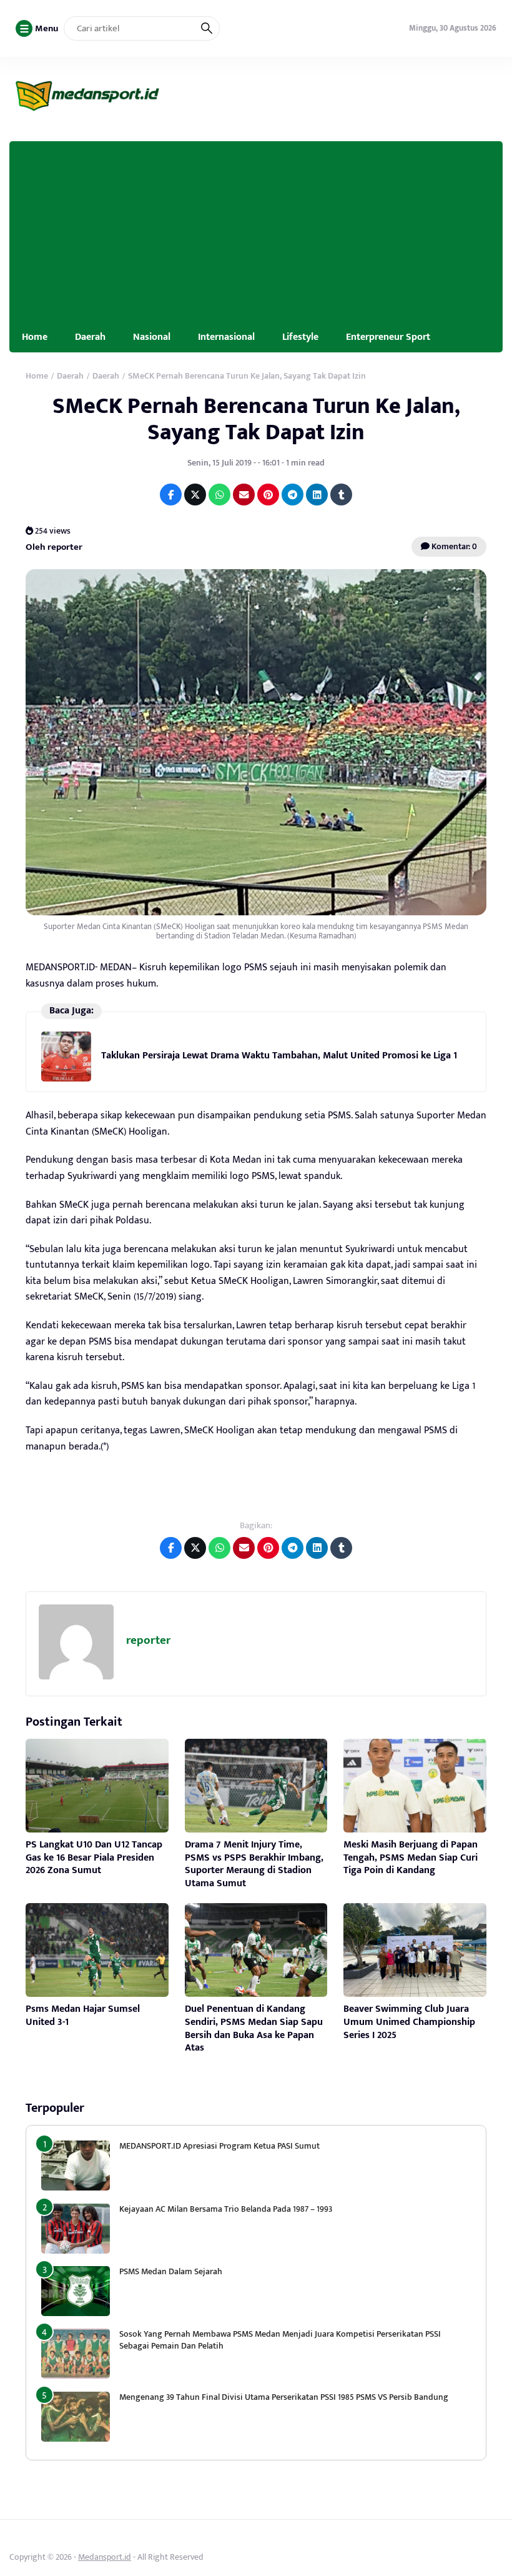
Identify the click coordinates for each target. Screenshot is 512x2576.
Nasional (152, 337)
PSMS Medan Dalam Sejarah (171, 2271)
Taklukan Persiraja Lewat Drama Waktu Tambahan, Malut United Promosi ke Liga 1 (279, 1056)
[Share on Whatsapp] (219, 495)
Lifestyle (300, 337)
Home (35, 337)
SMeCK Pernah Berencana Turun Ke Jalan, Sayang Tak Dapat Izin (256, 419)
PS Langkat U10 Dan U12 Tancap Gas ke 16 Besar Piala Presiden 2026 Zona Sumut (94, 1858)
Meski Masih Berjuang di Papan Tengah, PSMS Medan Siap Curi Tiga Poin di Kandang (411, 1858)
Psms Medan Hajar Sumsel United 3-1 (83, 2016)
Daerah (90, 337)
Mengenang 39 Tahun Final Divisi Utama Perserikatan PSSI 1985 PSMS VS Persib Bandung (284, 2397)
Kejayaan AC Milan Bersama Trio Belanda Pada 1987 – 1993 (226, 2209)
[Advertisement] (256, 229)
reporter (148, 1640)
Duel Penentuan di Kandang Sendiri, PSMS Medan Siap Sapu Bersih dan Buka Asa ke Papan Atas (254, 2028)
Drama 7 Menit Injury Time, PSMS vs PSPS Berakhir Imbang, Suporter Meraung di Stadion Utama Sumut (254, 1864)
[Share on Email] (244, 495)
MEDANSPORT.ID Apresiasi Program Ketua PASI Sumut (220, 2146)
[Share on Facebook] (171, 495)
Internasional (226, 337)
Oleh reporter (54, 547)
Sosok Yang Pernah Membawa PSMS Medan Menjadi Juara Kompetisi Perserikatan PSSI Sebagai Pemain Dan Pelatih (280, 2340)
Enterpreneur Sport (388, 337)
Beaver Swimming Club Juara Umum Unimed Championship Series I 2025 (409, 2022)
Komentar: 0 (453, 546)
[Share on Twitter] (195, 495)
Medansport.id (105, 2557)
